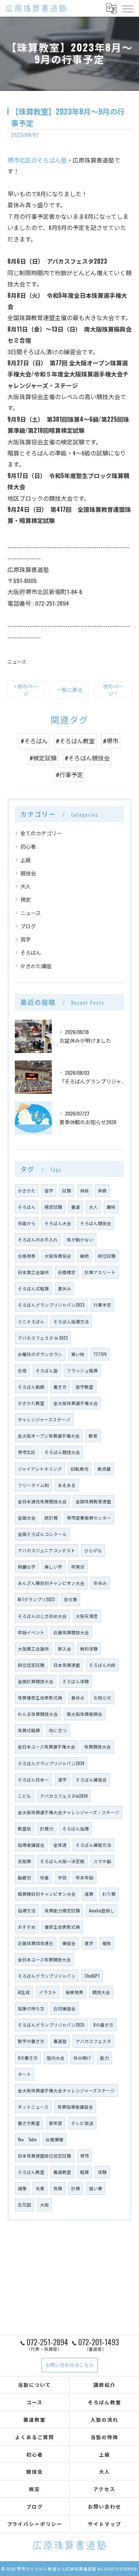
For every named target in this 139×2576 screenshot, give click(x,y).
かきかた (27, 1190)
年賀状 (78, 1567)
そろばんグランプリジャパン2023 (51, 1305)
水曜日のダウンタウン (40, 1354)
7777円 (100, 1354)
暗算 (85, 2172)
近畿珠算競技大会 (71, 1632)
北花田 (24, 2205)
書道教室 (62, 2172)
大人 (26, 886)
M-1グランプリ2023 (36, 1599)
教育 (93, 1436)
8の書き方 (103, 2025)
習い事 (96, 2188)
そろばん (31, 952)
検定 (26, 899)
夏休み (64, 1288)
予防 (62, 1877)
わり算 (109, 1894)
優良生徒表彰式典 (62, 1927)
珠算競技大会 (97, 1746)
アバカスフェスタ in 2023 (43, 1338)
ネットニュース (33, 2107)
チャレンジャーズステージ (44, 1419)
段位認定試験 (31, 1665)
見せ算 (70, 1599)
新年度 (56, 2123)
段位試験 (107, 1256)
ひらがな (93, 1550)
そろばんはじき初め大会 (42, 1616)
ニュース (17, 662)
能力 (105, 2058)
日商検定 (67, 1272)
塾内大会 (56, 2058)
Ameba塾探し (102, 1910)
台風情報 (54, 2139)
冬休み (100, 1583)
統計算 (51, 1518)
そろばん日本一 (33, 1779)
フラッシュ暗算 (82, 1370)
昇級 (102, 1190)
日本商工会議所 (33, 1272)
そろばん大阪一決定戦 (62, 1861)
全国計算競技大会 (36, 1681)
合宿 (22, 1370)
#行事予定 (69, 774)
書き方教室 (29, 2123)
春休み (78, 1697)
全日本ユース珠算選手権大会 (47, 1746)
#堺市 (111, 741)
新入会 (64, 1649)
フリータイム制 (33, 1485)
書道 (76, 1207)
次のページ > (113, 690)
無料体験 (89, 1649)
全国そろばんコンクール (42, 1534)
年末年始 (85, 1877)
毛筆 (40, 2188)
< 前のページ (26, 690)
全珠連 (60, 1845)
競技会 (28, 873)
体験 (102, 2172)
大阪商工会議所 (33, 1649)
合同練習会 (64, 2008)
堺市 (85, 2156)
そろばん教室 (31, 2172)
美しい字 (53, 1567)
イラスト (48, 1992)
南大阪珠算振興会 (85, 1714)
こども (24, 1796)
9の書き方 (28, 2058)
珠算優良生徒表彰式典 (40, 1697)
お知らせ (102, 1697)
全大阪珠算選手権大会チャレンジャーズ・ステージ (69, 1812)
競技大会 (101, 1992)
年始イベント (31, 1632)
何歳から (27, 1223)
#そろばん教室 (75, 741)
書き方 (60, 1387)
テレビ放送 (82, 2123)
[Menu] (128, 8)
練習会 (69, 1943)
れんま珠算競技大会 (38, 1714)
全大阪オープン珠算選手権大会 (49, 1436)
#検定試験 (43, 758)
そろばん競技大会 (62, 1452)
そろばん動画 (31, 1387)
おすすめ (27, 1927)
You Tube (27, 2139)
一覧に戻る (70, 690)
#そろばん (34, 741)
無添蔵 (104, 1469)
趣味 (111, 1207)
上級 (26, 860)
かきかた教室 (31, 1403)
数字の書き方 (31, 2041)
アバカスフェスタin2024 (64, 1796)
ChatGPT (92, 1976)
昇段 (85, 1190)
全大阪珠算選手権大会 (76, 1403)
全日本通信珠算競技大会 (42, 1501)
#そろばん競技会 (87, 758)
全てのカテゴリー (41, 833)
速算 (89, 1894)
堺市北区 (27, 1452)
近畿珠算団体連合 (36, 1943)
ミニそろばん (31, 1321)
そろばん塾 (47, 1370)
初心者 (28, 846)
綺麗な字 (27, 1567)
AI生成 (24, 1992)
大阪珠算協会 (58, 1256)
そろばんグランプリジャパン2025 (51, 2025)
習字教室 (85, 1387)
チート (24, 2074)
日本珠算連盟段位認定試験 (44, 2156)
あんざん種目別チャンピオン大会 (51, 1583)
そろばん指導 (76, 1828)
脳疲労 (24, 1877)
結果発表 (75, 1992)
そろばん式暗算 (33, 1288)
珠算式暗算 (29, 1730)
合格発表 (27, 1256)
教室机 (24, 1828)
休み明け (82, 2058)
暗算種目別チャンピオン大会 (47, 1894)
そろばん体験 (76, 1681)
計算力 (47, 1828)
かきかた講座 (36, 966)
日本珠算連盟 (67, 1665)
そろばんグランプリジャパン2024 (51, 1763)
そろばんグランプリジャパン (47, 1976)
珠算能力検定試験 (62, 1910)
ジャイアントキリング (40, 1469)
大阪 (44, 2205)
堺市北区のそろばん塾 (37, 160)
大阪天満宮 (87, 1616)
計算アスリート (100, 1272)
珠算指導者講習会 (75, 2107)
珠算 (58, 2188)
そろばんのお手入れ (38, 1239)
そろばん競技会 (96, 1223)
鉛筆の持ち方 (31, 2008)
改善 (44, 1877)
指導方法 (27, 1910)
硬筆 (22, 2188)
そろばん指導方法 (71, 1321)
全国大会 (27, 1518)
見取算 (24, 1861)
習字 (26, 939)
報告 (107, 1943)
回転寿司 (80, 1469)
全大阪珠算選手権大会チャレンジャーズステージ (66, 2090)
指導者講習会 (31, 1845)
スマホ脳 (102, 1861)
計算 (76, 2188)
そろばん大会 (58, 1223)
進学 (89, 1943)
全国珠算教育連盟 (93, 1501)
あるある (67, 1485)
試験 (67, 1190)
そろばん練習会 (91, 1779)
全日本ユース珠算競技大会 (44, 1959)
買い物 (78, 1354)
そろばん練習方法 (93, 1845)
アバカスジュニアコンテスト (47, 1550)
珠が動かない (80, 1239)
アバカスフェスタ (93, 2041)
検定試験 (53, 1207)
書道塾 (60, 2041)
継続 (85, 1256)
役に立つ (58, 1730)
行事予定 (102, 1305)
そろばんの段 (102, 1665)
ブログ (28, 926)
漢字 (62, 1779)
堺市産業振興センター (89, 1518)
